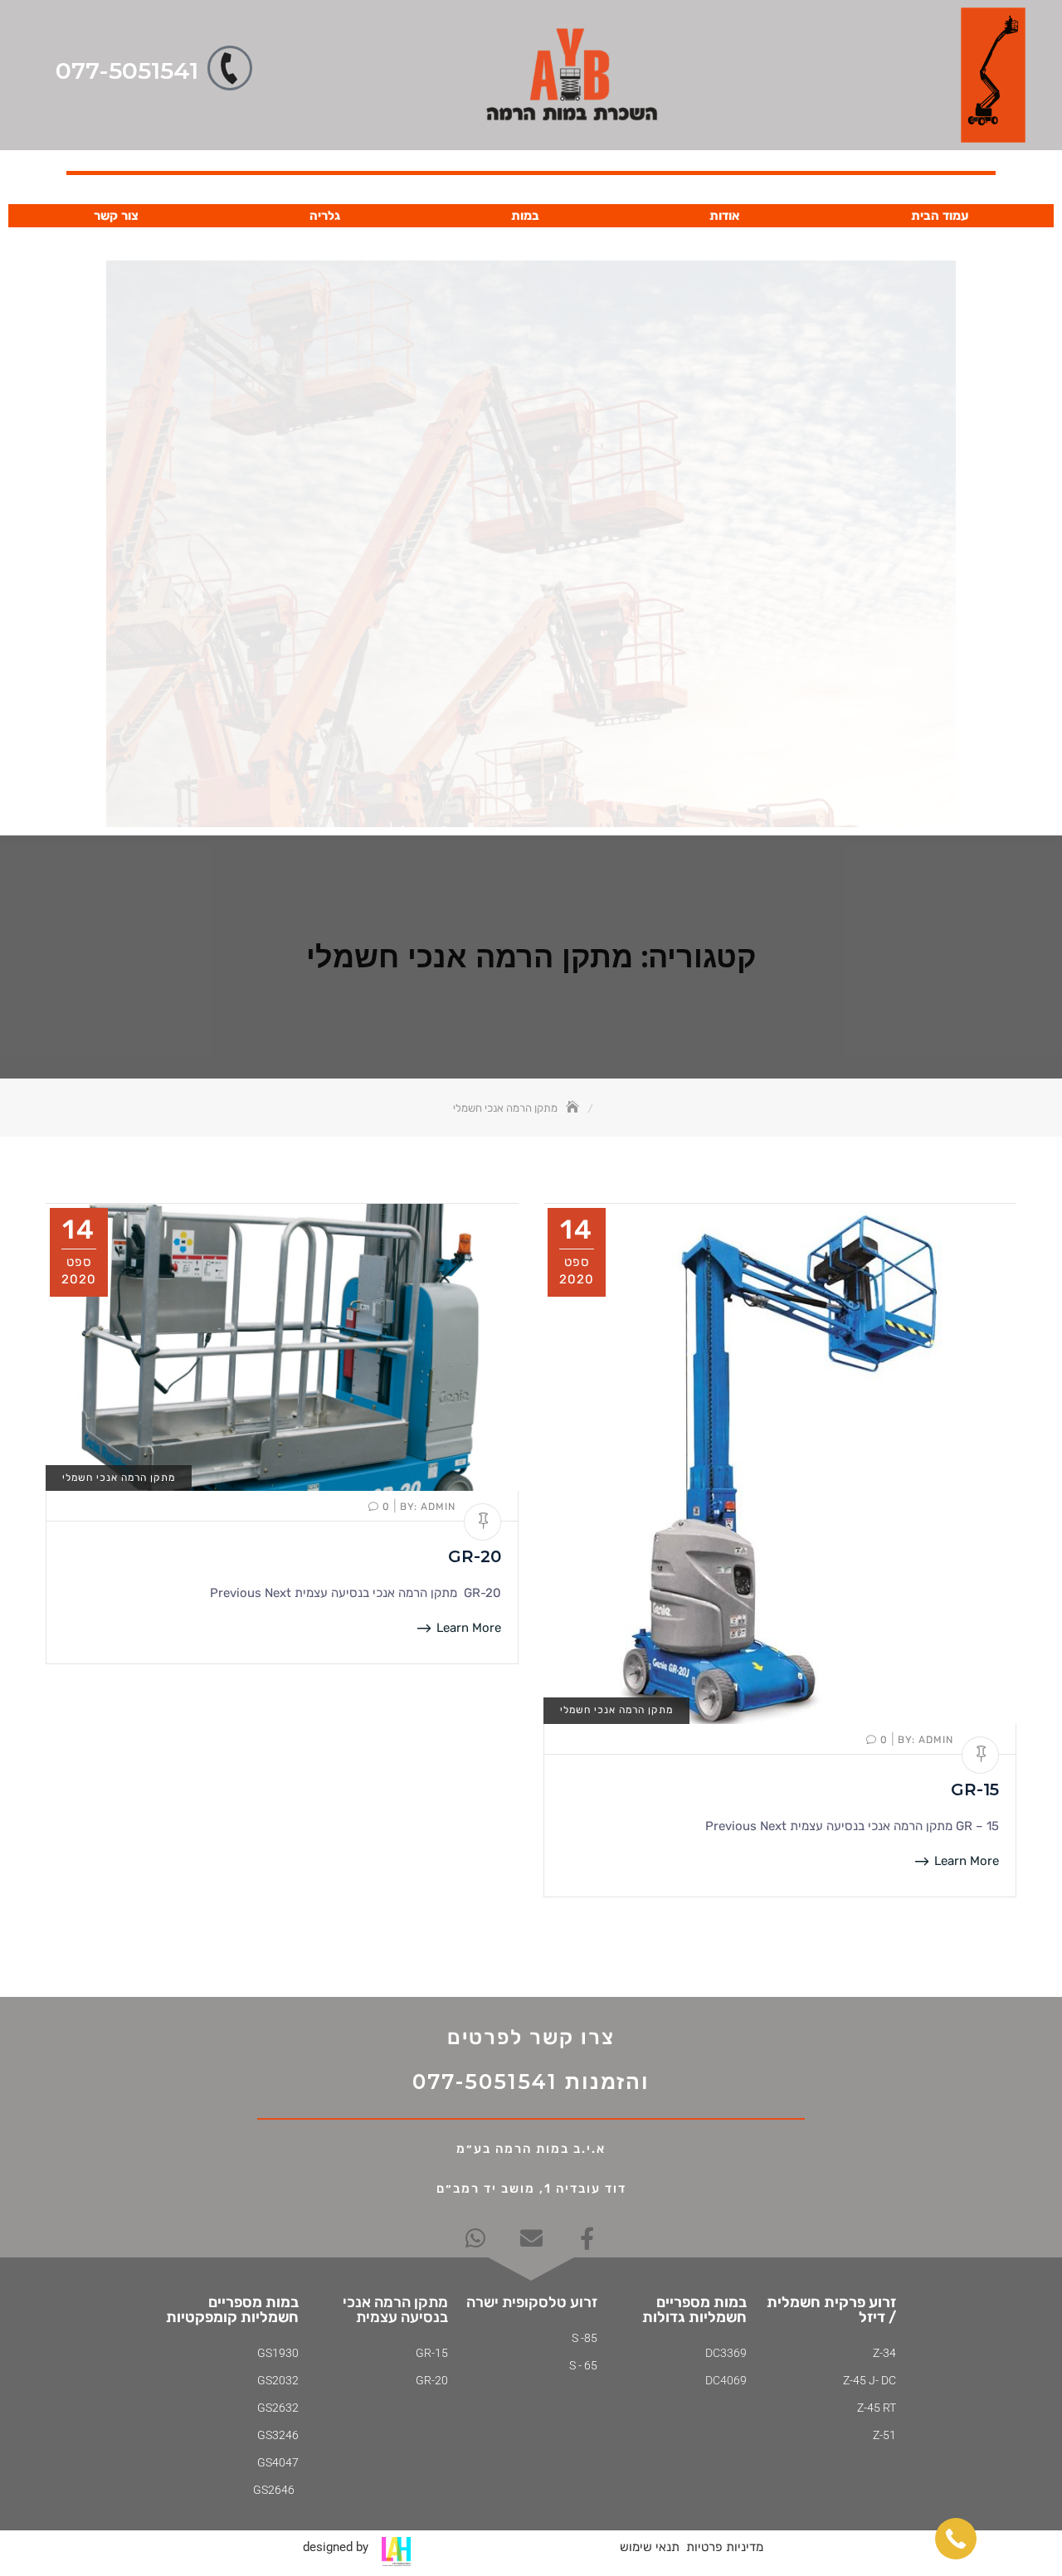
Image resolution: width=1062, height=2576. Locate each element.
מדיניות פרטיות (725, 2547)
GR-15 (975, 1790)
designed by (336, 2547)
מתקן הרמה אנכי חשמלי (119, 1478)
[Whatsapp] (476, 2238)
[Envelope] (531, 2238)
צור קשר (116, 216)
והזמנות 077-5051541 (531, 2082)
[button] (956, 2539)
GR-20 (475, 1556)
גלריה (325, 216)
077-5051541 (127, 71)
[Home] (574, 1108)
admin (426, 1507)
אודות (725, 216)
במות (525, 216)
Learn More (467, 1628)
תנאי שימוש (650, 2547)
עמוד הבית (940, 216)
